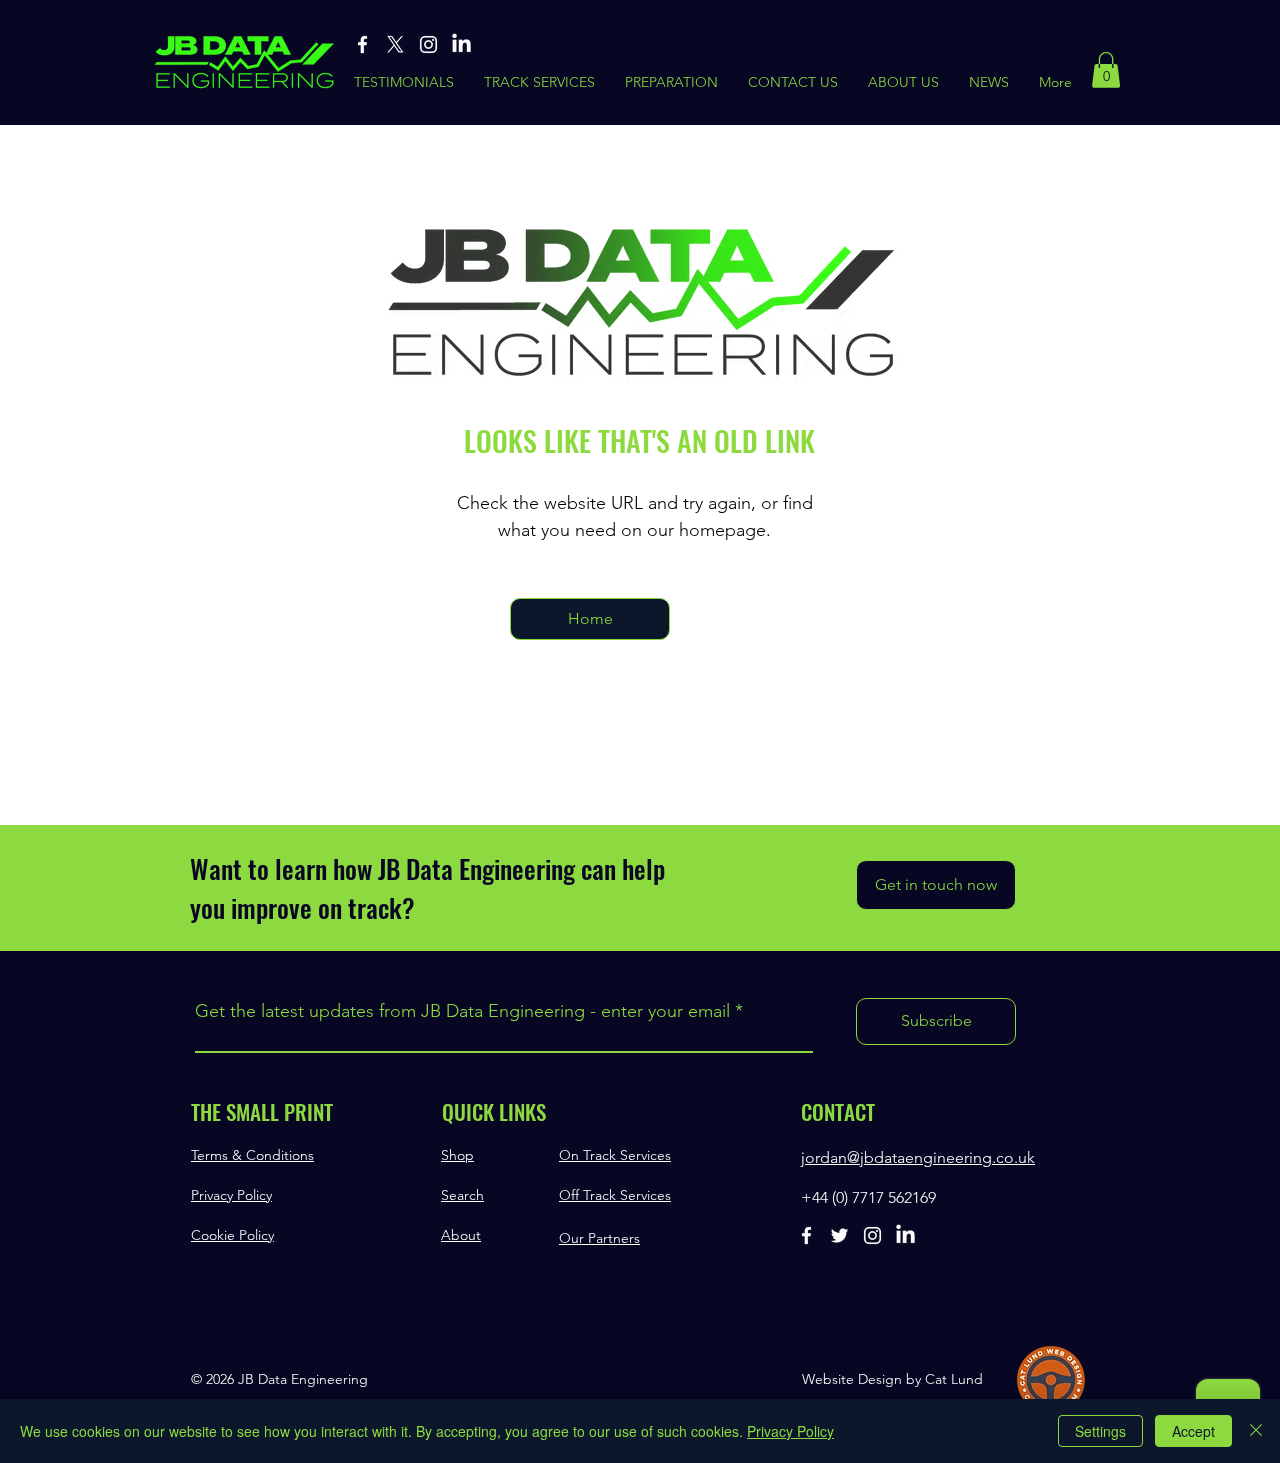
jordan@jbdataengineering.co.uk (918, 1157)
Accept (1193, 1431)
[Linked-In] (461, 44)
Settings (1100, 1431)
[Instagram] (428, 44)
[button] (1106, 70)
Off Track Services (615, 1195)
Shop (457, 1155)
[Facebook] (362, 44)
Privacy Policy (231, 1195)
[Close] (1256, 1431)
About (461, 1235)
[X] (395, 44)
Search (462, 1195)
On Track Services (615, 1155)
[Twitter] (839, 1235)
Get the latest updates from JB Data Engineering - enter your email (462, 1011)
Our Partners (599, 1238)
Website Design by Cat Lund (892, 1379)
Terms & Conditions (252, 1155)
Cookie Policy (232, 1235)
